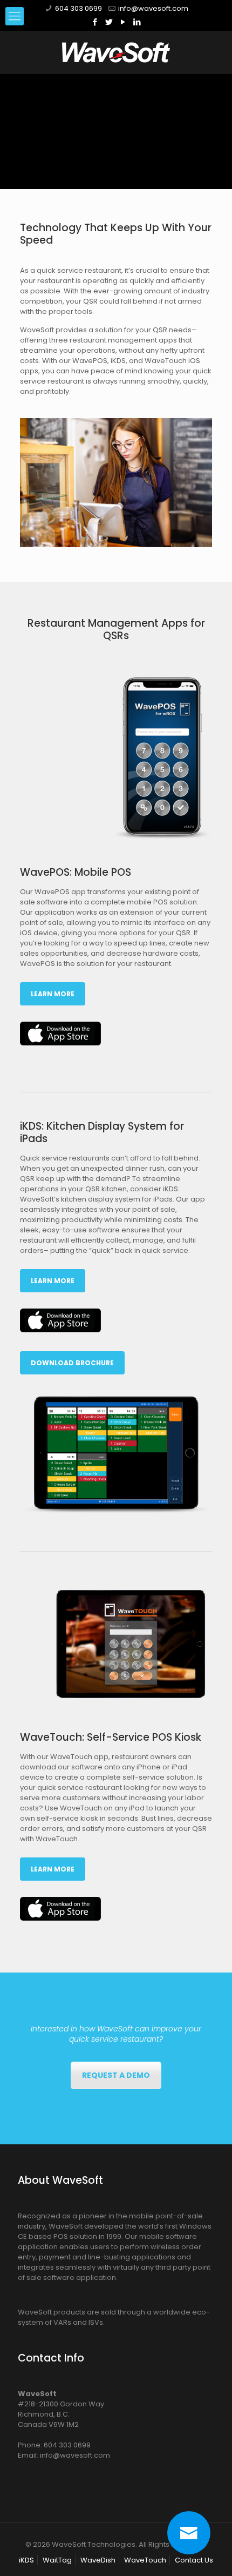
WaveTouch (145, 2560)
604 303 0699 (79, 8)
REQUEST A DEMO (116, 2075)
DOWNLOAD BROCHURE (72, 1363)
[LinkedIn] (137, 22)
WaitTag (57, 2560)
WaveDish (98, 2560)
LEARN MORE (53, 994)
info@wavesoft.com (153, 8)
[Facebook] (95, 22)
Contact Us (194, 2560)
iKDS (26, 2560)
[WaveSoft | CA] (116, 52)
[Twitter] (109, 22)
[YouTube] (123, 22)
